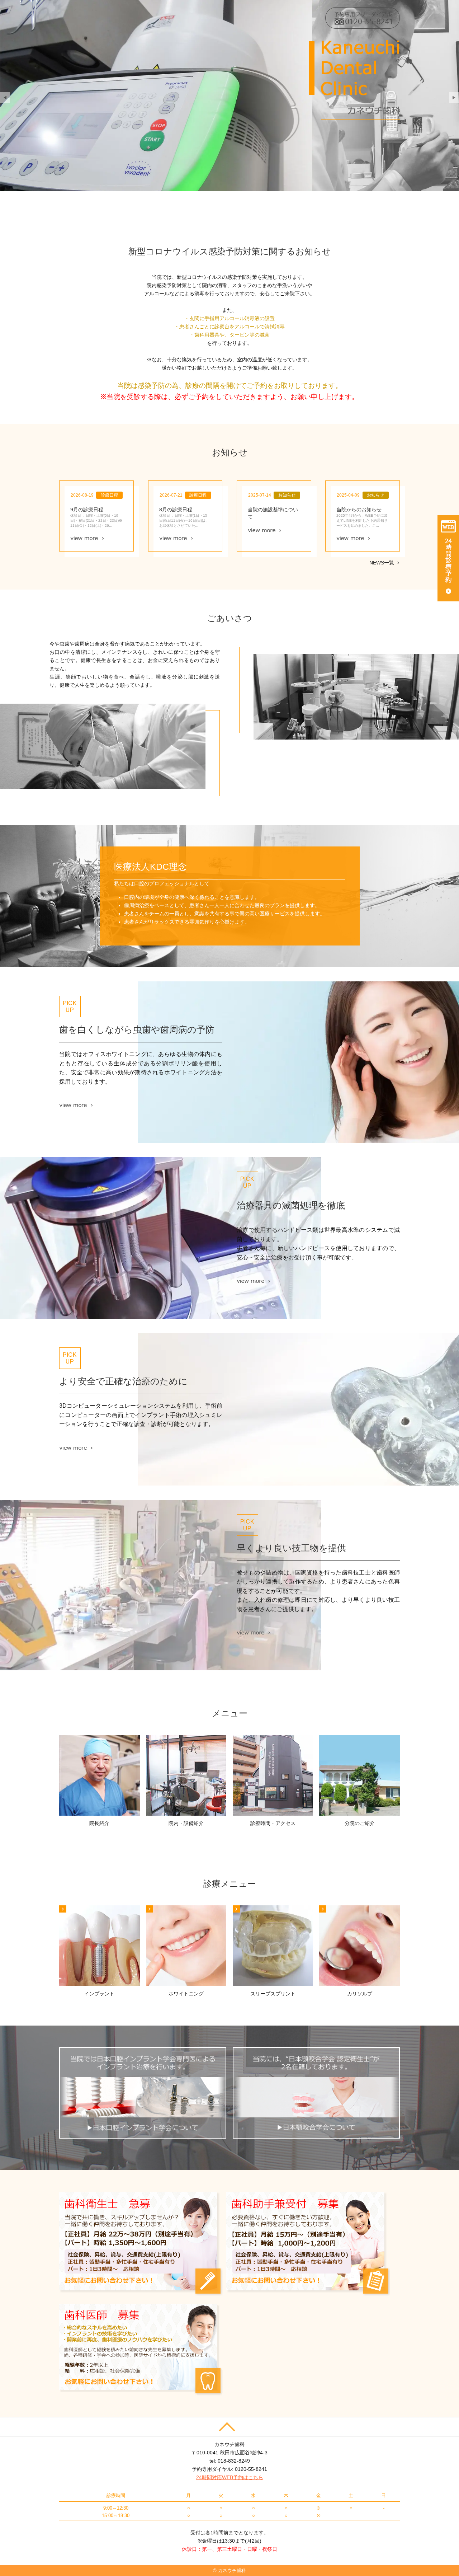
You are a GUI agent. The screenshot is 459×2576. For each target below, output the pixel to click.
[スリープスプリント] (273, 1946)
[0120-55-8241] (363, 18)
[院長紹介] (100, 1775)
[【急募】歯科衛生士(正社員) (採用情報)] (141, 2243)
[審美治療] (186, 1946)
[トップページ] (321, 80)
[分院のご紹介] (359, 1775)
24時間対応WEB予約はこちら (230, 2477)
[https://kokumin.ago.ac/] (316, 2093)
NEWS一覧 (382, 563)
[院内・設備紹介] (186, 1775)
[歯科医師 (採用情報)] (141, 2349)
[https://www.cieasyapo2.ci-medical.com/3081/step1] (448, 558)
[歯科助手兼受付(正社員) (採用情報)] (308, 2243)
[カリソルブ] (359, 1946)
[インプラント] (100, 1946)
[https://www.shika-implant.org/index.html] (143, 2093)
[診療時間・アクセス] (273, 1775)
